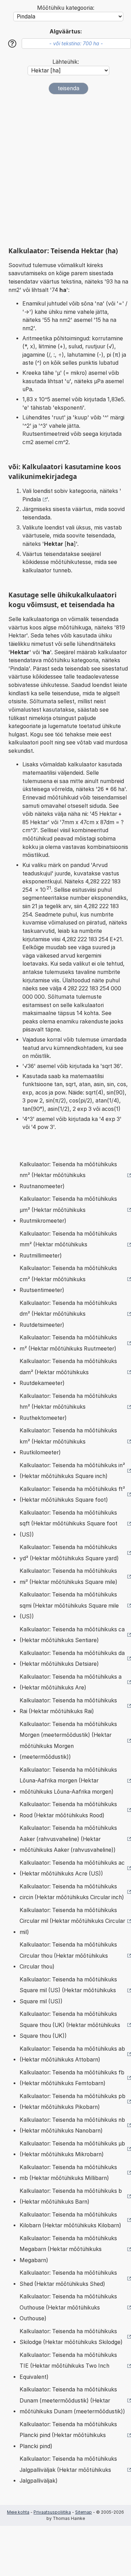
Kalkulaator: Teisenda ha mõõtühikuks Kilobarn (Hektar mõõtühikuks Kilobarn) (70, 2220)
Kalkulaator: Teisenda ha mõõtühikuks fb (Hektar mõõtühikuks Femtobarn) (72, 2078)
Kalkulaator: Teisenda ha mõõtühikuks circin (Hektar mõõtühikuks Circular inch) (72, 1892)
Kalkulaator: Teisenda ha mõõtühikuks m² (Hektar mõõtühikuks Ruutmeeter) (68, 1343)
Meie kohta (18, 2512)
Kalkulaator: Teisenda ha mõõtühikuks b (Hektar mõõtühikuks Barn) (71, 2196)
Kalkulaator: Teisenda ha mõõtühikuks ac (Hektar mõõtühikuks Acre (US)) (72, 1868)
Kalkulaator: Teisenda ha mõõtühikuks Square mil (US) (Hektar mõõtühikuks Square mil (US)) (68, 1990)
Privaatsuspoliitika (52, 2512)
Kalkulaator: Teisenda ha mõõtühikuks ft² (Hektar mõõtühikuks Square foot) (72, 1495)
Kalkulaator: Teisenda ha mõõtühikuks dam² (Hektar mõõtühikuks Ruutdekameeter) (68, 1372)
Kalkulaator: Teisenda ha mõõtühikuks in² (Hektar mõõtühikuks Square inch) (72, 1471)
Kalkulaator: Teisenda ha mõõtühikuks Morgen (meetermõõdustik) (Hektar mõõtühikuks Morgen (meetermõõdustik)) (68, 1741)
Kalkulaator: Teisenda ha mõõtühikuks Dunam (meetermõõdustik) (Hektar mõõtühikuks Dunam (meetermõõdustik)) (72, 2400)
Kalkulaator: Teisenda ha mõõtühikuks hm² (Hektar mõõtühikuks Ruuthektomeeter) (68, 1407)
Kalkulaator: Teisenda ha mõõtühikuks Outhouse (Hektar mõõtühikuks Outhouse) (68, 2307)
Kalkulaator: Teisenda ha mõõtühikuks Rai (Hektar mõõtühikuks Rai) (68, 1706)
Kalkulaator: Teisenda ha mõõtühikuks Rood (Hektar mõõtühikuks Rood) (68, 1810)
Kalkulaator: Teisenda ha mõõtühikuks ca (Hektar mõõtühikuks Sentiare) (72, 1635)
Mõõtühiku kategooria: (66, 8)
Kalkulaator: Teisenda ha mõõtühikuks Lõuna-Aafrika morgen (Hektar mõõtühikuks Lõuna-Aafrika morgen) (68, 1781)
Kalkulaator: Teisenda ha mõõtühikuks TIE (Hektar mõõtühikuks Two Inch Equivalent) (68, 2366)
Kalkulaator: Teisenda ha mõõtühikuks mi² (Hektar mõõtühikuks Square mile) (68, 1576)
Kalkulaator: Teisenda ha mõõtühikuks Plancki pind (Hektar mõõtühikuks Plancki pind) (68, 2435)
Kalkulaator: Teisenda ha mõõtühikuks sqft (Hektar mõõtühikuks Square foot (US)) (68, 1524)
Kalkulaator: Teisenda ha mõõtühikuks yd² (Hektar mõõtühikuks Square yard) (69, 1553)
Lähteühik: (66, 62)
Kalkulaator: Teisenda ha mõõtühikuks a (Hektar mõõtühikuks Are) (71, 1682)
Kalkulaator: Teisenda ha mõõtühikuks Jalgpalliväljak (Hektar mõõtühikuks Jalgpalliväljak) (68, 2470)
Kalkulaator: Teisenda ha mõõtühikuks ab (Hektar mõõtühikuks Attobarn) (72, 2054)
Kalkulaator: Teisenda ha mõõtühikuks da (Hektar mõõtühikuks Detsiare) (72, 1659)
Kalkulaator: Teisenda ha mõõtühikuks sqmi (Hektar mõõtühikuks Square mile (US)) (69, 1606)
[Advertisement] (65, 171)
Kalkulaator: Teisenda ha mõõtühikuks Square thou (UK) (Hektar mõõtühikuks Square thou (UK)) (70, 2025)
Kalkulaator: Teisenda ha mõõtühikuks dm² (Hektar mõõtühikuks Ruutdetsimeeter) (68, 1314)
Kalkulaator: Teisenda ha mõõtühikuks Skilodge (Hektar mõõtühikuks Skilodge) (71, 2337)
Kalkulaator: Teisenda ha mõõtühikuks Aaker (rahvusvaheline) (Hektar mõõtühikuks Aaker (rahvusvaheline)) (68, 1839)
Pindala (32, 499)
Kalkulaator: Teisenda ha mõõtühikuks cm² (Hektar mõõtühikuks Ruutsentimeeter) (68, 1279)
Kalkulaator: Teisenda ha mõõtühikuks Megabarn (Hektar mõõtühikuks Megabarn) (68, 2249)
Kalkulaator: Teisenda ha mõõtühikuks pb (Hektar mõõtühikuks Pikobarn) (72, 2102)
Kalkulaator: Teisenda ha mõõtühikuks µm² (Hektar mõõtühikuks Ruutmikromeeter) (68, 1210)
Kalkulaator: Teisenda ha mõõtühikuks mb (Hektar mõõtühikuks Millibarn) (68, 2173)
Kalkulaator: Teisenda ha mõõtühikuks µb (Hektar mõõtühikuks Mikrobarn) (72, 2149)
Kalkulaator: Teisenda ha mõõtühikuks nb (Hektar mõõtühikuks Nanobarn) (72, 2125)
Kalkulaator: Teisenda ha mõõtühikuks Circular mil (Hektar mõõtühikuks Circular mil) (72, 1921)
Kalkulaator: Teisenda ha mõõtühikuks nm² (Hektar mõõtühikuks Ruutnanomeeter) (68, 1175)
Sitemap (83, 2512)
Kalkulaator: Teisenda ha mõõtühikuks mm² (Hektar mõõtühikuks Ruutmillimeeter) (68, 1245)
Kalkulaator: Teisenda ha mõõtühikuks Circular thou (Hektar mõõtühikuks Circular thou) (68, 1956)
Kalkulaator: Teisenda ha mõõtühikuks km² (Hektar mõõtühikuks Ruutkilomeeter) (68, 1441)
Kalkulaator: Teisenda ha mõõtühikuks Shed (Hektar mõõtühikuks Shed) (68, 2278)
